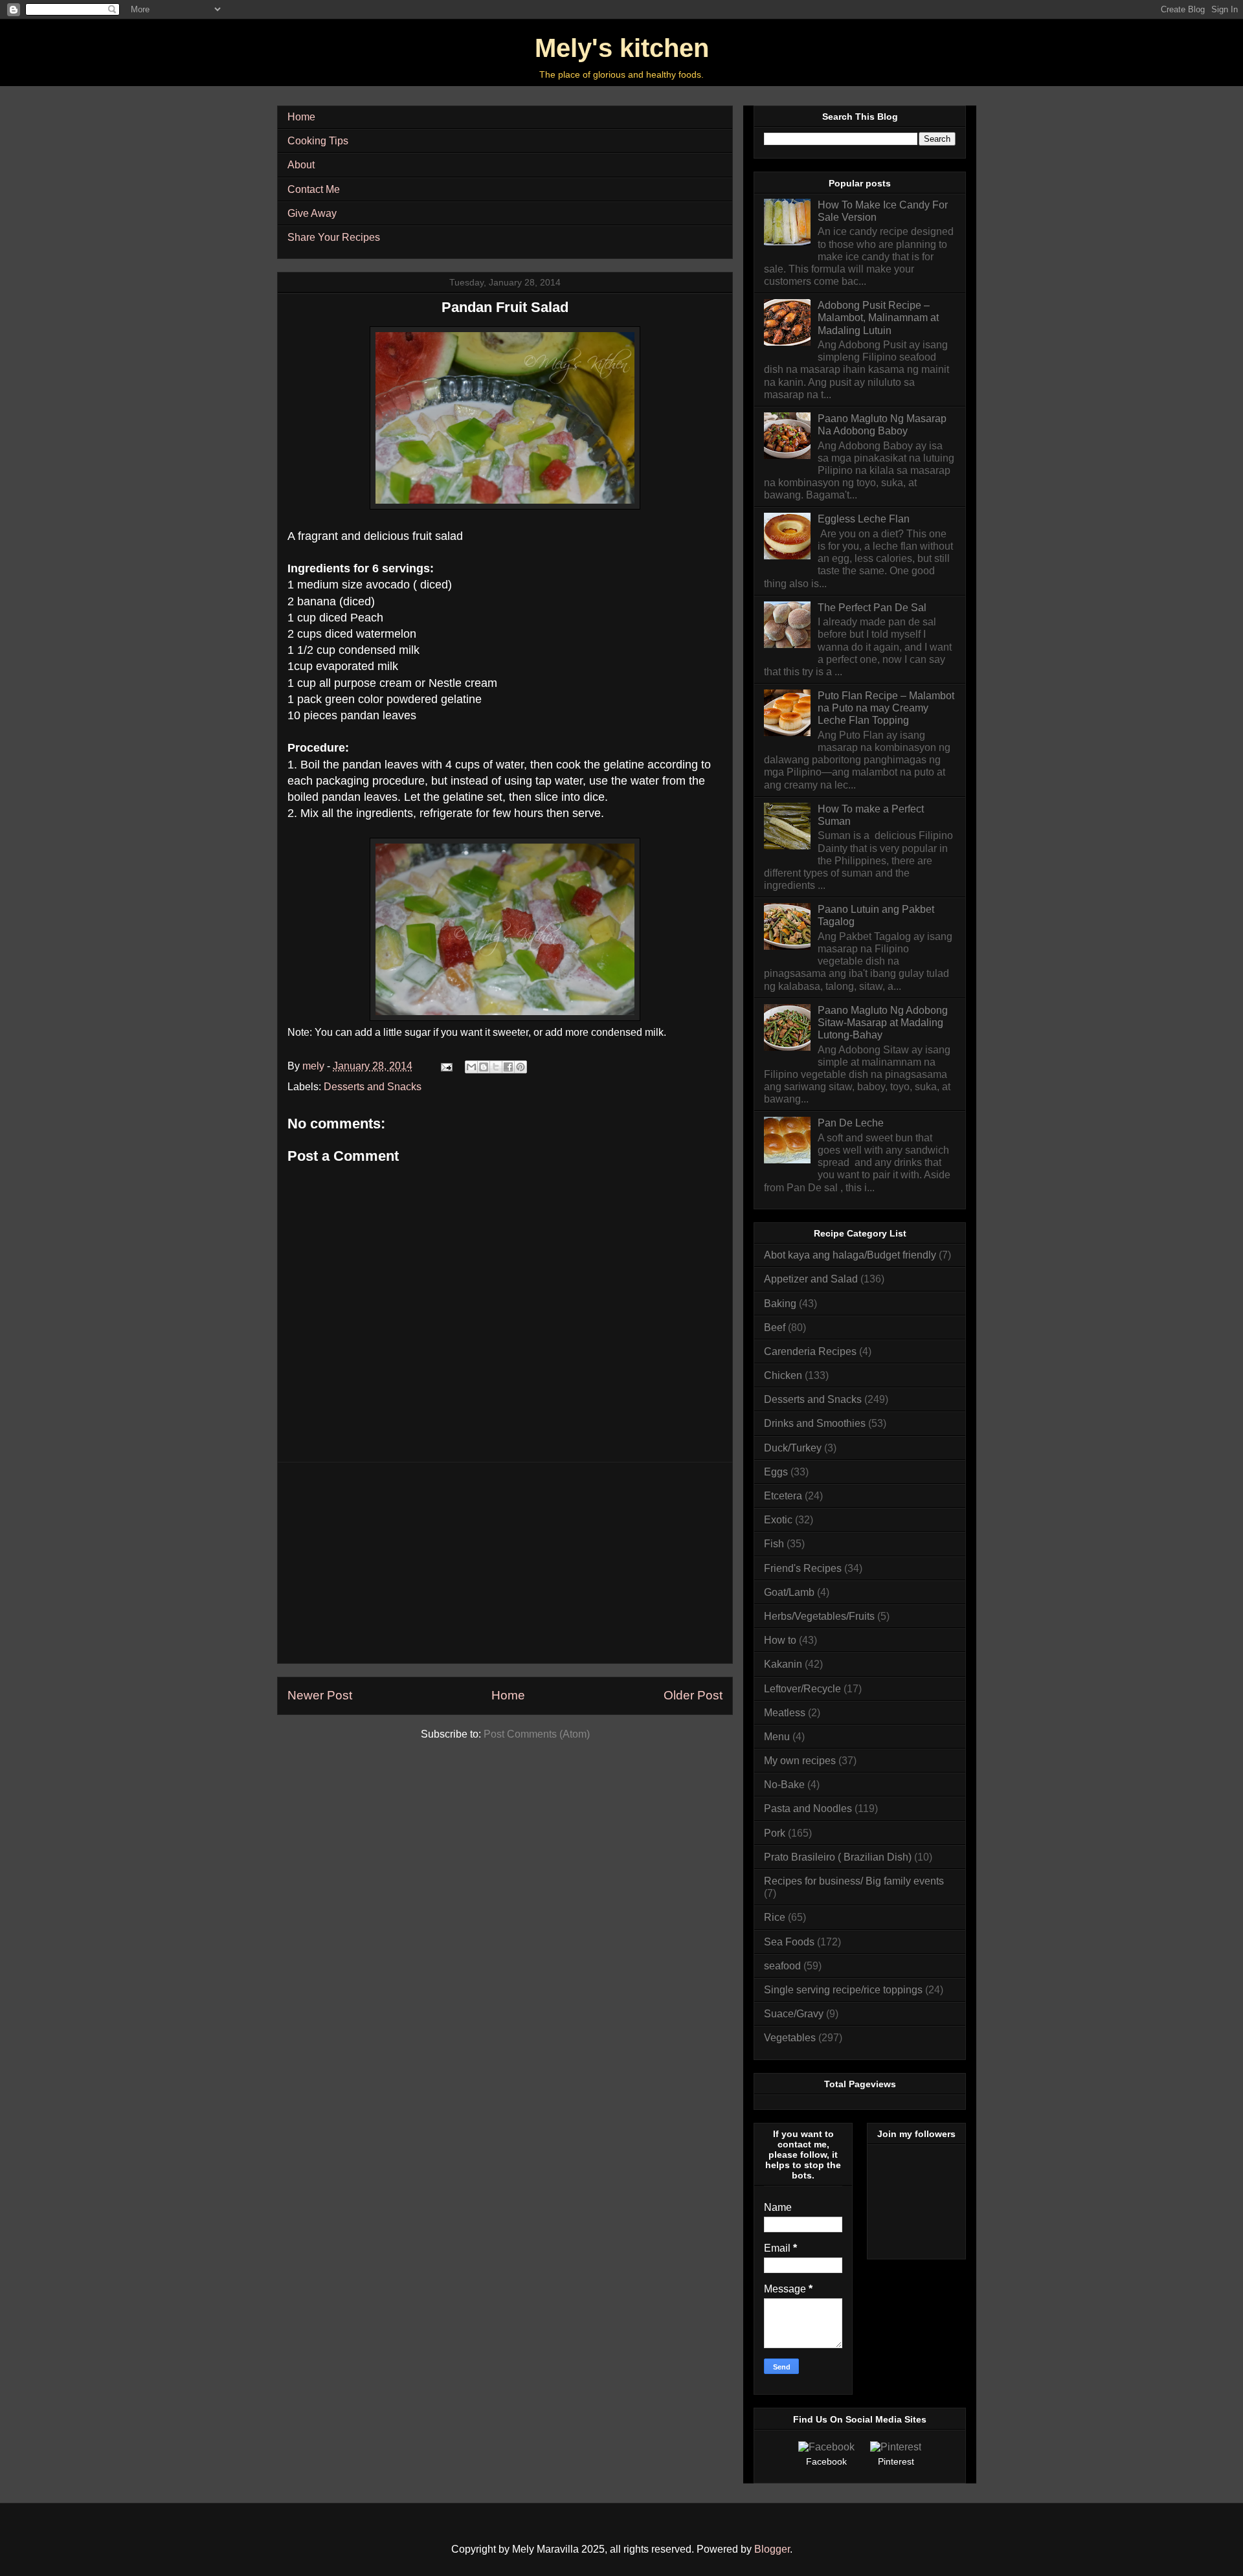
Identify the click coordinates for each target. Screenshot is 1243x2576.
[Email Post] (445, 1066)
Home (301, 117)
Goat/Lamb (789, 1592)
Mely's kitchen (622, 48)
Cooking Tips (318, 141)
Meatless (785, 1713)
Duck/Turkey (793, 1448)
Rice (775, 1917)
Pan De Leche (851, 1123)
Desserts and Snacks (373, 1087)
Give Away (312, 213)
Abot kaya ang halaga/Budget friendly (850, 1255)
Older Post (693, 1695)
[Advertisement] (505, 1563)
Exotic (778, 1520)
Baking (780, 1304)
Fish (774, 1544)
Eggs (776, 1472)
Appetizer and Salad (811, 1279)
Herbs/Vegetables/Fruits (819, 1616)
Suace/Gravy (794, 2014)
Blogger (772, 2549)
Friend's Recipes (803, 1568)
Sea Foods (789, 1942)
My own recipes (800, 1761)
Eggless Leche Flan (864, 519)
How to (780, 1640)
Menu (777, 1737)
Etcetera (783, 1496)
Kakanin (783, 1664)
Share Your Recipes (334, 237)
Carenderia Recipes (810, 1351)
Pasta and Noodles (808, 1809)
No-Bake (784, 1785)
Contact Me (314, 189)
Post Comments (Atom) (537, 1734)
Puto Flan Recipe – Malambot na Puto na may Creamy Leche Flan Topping (886, 708)
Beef (775, 1327)
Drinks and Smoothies (815, 1423)
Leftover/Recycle (802, 1689)
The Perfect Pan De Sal (872, 608)
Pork (775, 1833)
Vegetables (790, 2038)
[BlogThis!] (484, 1067)
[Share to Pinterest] (521, 1067)
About (301, 165)
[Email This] (471, 1067)
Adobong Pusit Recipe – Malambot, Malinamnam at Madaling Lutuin (878, 318)
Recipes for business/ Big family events (854, 1881)
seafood (782, 1966)
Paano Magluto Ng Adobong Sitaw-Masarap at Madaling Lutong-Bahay (883, 1023)
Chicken (783, 1375)
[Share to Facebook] (508, 1067)
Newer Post (320, 1695)
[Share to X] (496, 1067)
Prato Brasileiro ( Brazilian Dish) (838, 1857)
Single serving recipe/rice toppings (843, 1990)
